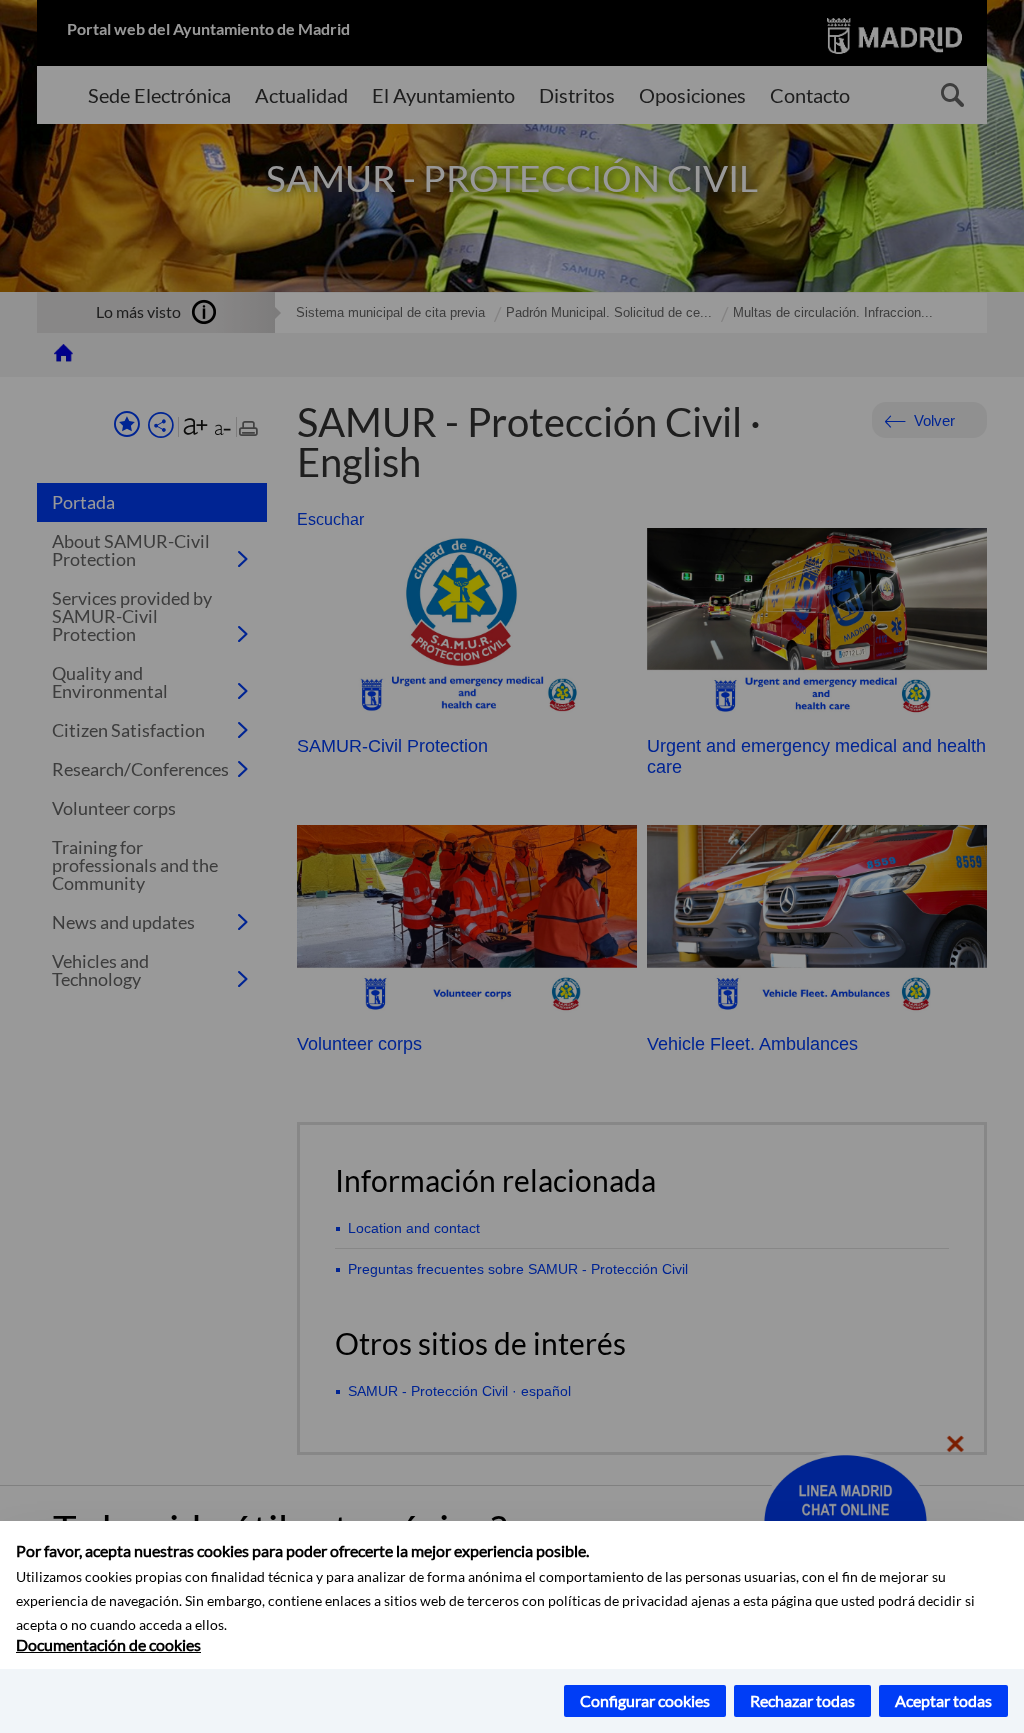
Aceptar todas (943, 1700)
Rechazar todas (802, 1700)
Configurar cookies (645, 1700)
